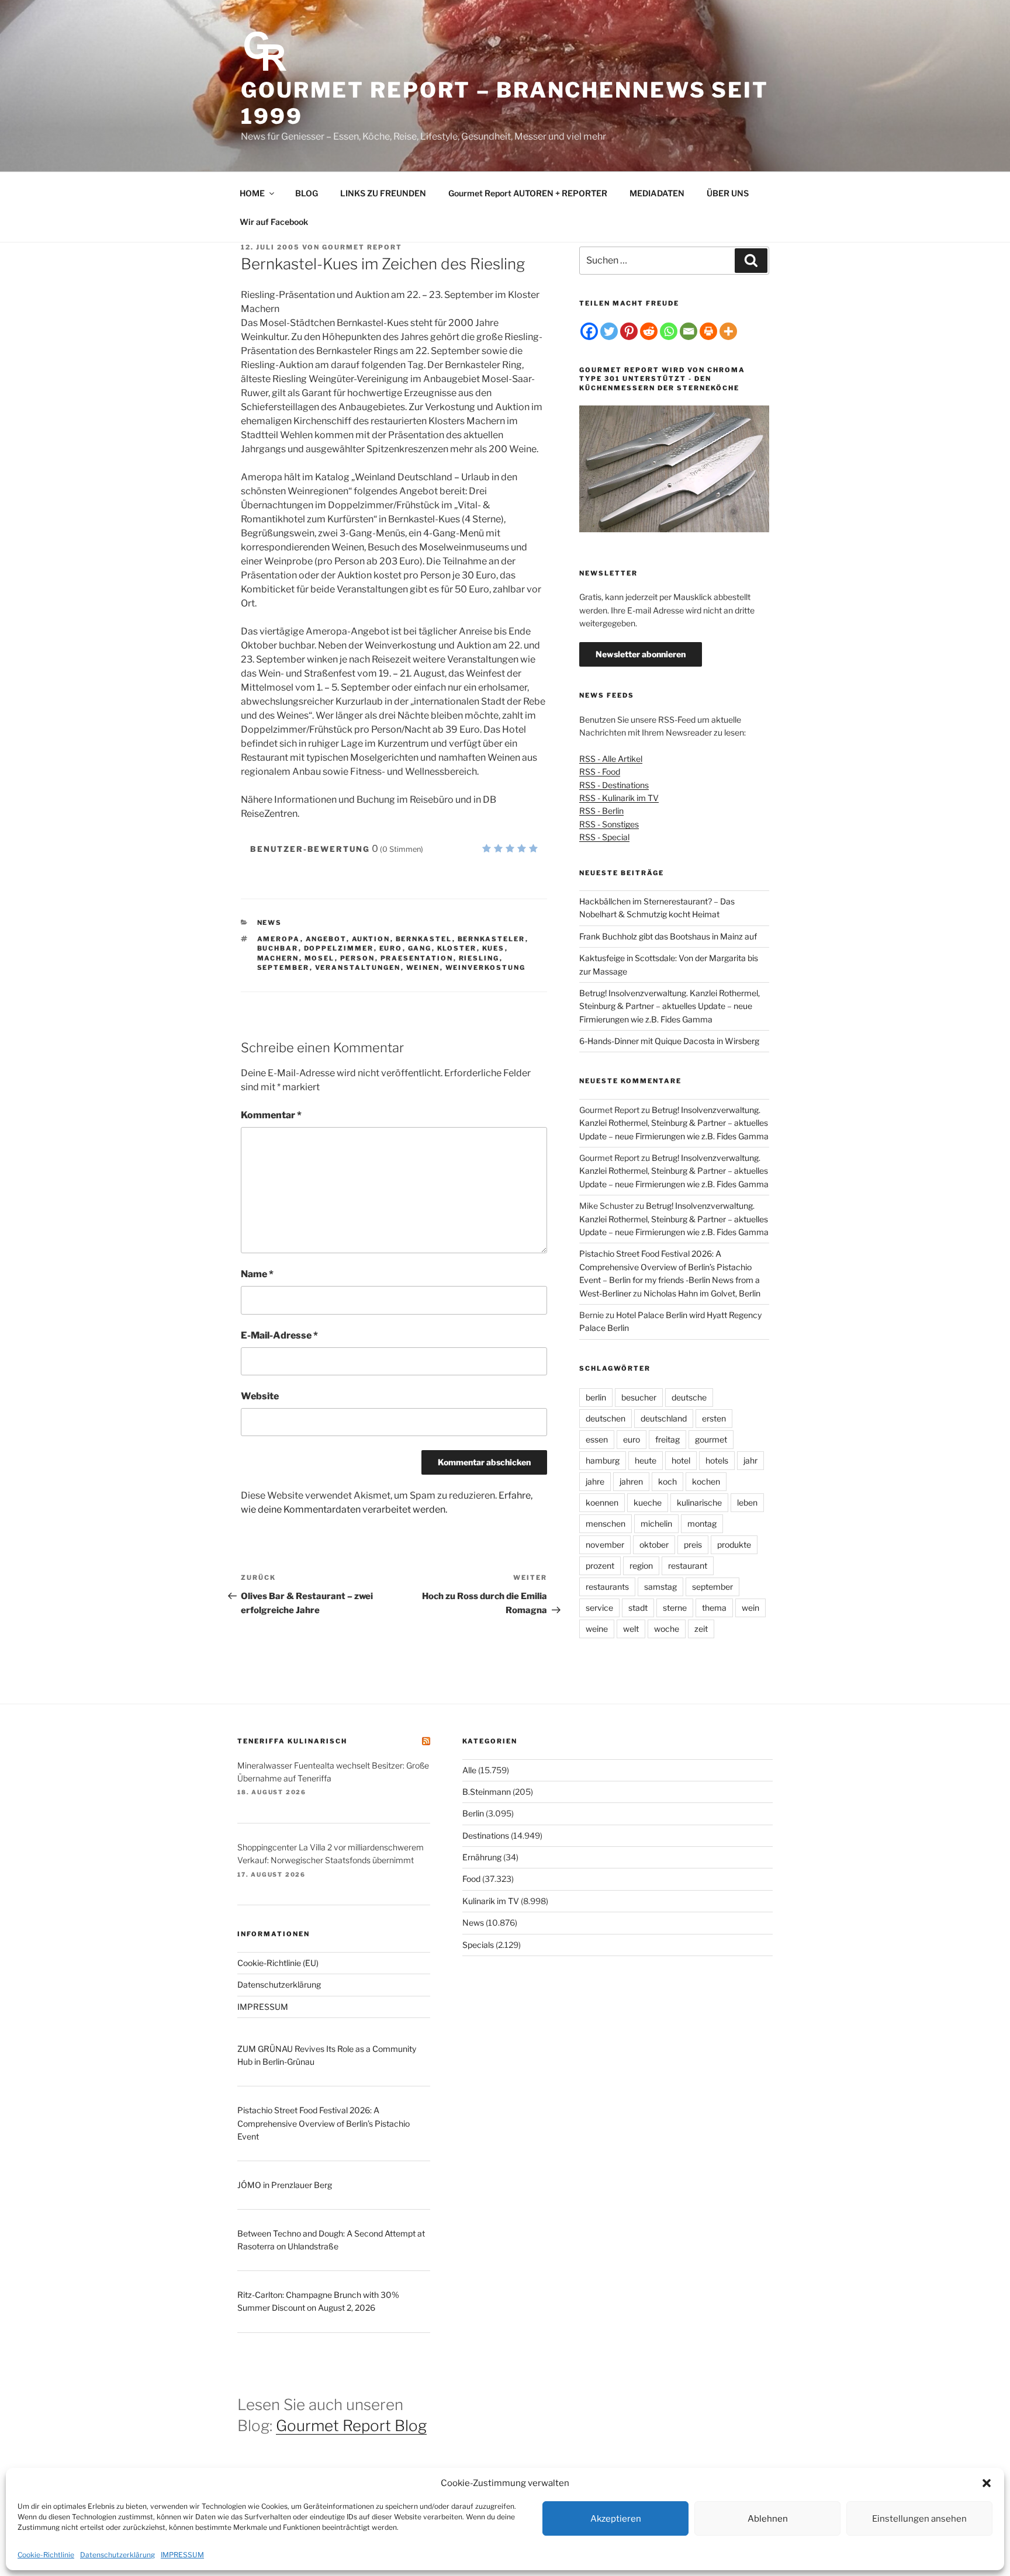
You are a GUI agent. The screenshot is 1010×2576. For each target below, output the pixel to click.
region (641, 1566)
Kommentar (271, 1115)
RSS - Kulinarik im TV (619, 798)
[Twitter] (609, 331)
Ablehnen (768, 2519)
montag (702, 1523)
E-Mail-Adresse (279, 1335)
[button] (987, 2483)
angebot (326, 939)
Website (260, 1396)
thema (714, 1608)
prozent (600, 1566)
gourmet (711, 1439)
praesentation (417, 958)
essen (597, 1439)
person (358, 958)
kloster (457, 948)
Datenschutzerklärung (117, 2555)
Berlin (473, 1813)
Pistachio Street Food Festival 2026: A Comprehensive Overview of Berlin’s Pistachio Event (324, 2123)
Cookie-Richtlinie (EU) (278, 1963)
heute (646, 1460)
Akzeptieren (616, 2519)
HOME (252, 193)
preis (693, 1544)
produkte (734, 1544)
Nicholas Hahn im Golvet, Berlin (702, 1293)
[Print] (708, 331)
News (270, 923)
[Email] (689, 331)
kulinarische (699, 1502)
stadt (638, 1608)
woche (667, 1629)
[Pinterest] (629, 331)
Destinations (486, 1835)
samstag (660, 1587)
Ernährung (482, 1857)
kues (494, 948)
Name (257, 1274)
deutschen (606, 1418)
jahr (750, 1460)
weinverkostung (486, 968)
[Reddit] (649, 331)
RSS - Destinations (614, 785)
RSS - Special (604, 837)
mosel (320, 958)
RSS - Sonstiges (609, 824)
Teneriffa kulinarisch (292, 1741)
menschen (606, 1523)
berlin (596, 1397)
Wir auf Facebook (274, 222)
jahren (631, 1481)
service (599, 1608)
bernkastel (424, 939)
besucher (639, 1397)
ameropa (279, 939)
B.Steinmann (487, 1792)
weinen (423, 968)
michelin (656, 1523)
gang (420, 948)
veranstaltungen (358, 968)
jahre (595, 1481)
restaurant (688, 1566)
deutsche (689, 1397)
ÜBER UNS (728, 193)
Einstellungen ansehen (919, 2519)
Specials (478, 1945)
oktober (654, 1544)
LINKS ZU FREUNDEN (383, 193)
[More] (728, 331)
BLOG (307, 193)
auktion (371, 939)
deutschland (664, 1418)
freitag (667, 1439)
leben (747, 1502)
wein (750, 1608)
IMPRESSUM (182, 2555)
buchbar (278, 948)
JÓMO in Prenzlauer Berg (285, 2185)
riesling (479, 958)
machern (278, 958)
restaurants (607, 1587)
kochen (706, 1481)
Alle (469, 1770)
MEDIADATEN (657, 193)
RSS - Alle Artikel (611, 759)
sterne (675, 1608)
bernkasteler (492, 939)
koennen (602, 1502)
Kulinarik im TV (491, 1901)
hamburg (603, 1460)
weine (597, 1629)
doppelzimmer (339, 948)
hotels (717, 1460)
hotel (681, 1460)
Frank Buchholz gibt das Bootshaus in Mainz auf (668, 936)
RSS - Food (600, 772)
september (283, 968)
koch (667, 1481)
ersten (714, 1418)
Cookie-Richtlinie (46, 2555)
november (605, 1544)
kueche (648, 1502)
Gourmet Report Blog (351, 2426)
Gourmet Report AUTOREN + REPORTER (528, 193)
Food (471, 1879)
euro (391, 948)
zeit (701, 1629)
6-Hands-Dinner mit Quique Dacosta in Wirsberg (669, 1041)
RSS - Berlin (601, 811)
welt (631, 1629)
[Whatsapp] (669, 331)
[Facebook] (589, 331)
